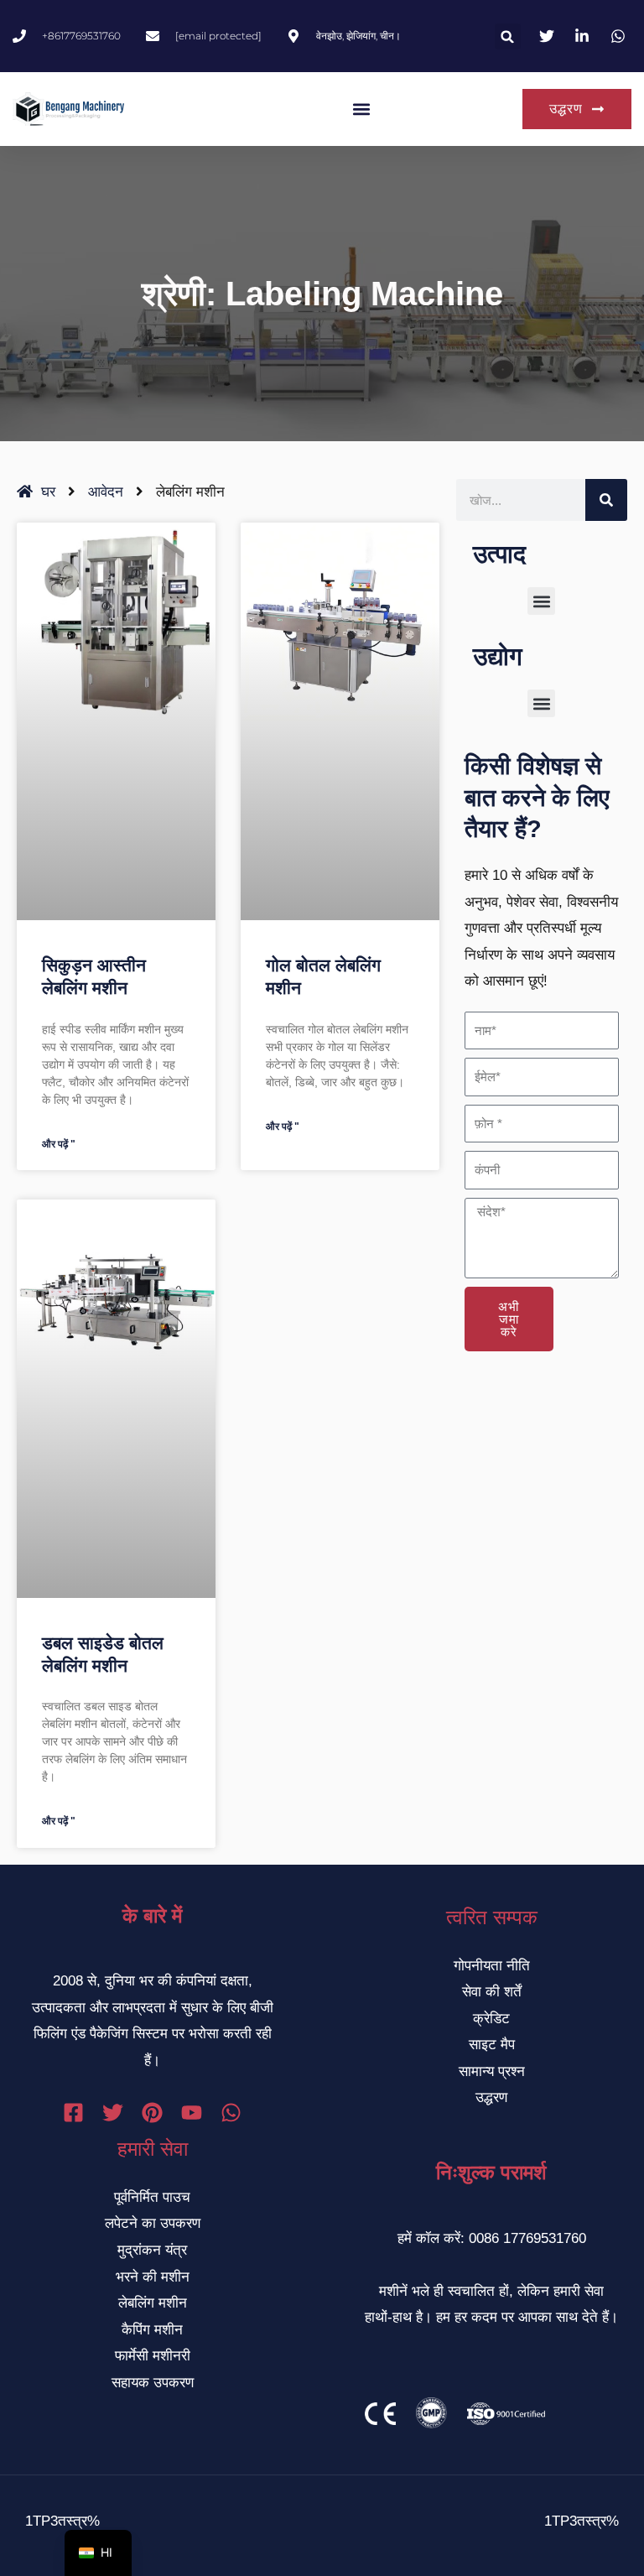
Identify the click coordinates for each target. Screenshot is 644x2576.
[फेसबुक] (73, 2113)
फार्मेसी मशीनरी (153, 2356)
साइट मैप (492, 2045)
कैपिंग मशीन (152, 2330)
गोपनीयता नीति (492, 1966)
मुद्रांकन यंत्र (152, 2250)
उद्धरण (491, 2097)
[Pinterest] (152, 2113)
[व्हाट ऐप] (231, 2113)
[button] (508, 36)
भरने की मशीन (153, 2277)
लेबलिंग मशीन (153, 2303)
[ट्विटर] (113, 2113)
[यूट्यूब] (192, 2113)
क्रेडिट (491, 2019)
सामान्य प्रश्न (492, 2071)
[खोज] (606, 500)
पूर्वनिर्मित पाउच (152, 2197)
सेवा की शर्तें (492, 1992)
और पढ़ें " (59, 1144)
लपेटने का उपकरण (153, 2223)
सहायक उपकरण (153, 2383)
